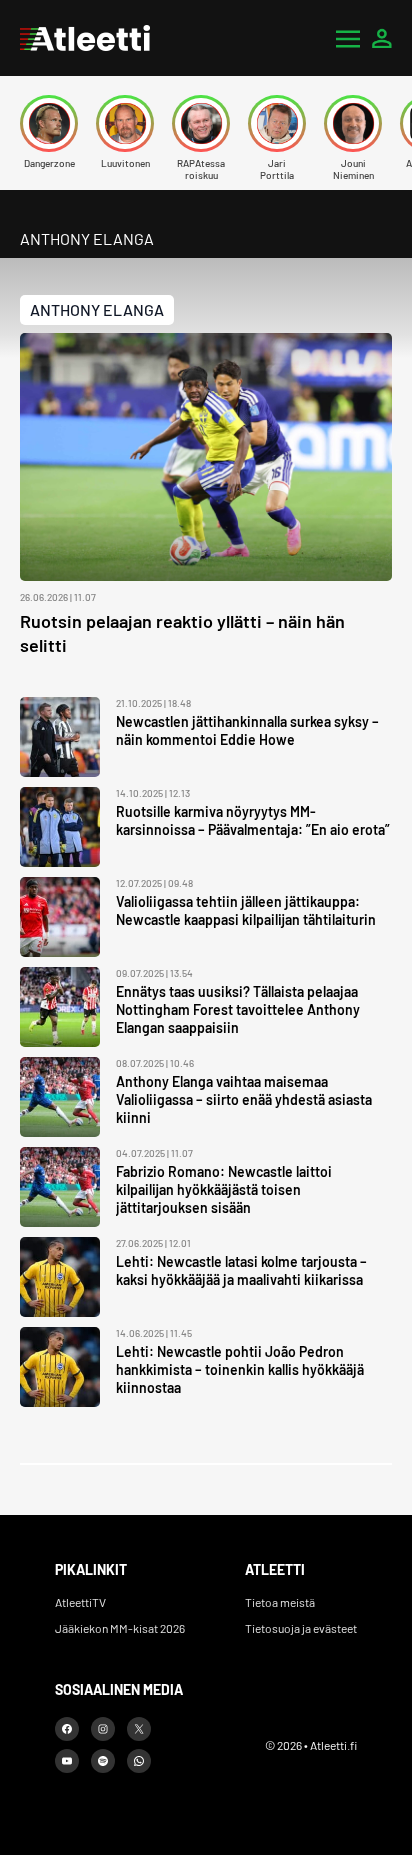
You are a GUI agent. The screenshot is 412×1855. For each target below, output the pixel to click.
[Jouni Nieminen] (353, 123)
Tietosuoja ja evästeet (301, 1628)
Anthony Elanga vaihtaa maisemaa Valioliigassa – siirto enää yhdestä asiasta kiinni (244, 1099)
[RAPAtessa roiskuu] (201, 123)
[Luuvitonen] (125, 123)
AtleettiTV (80, 1602)
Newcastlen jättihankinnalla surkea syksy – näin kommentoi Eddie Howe (247, 730)
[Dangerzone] (49, 123)
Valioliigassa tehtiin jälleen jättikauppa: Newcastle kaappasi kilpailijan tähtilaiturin (246, 910)
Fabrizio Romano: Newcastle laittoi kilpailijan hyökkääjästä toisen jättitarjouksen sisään (224, 1189)
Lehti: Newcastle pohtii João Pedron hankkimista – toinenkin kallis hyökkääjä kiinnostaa (240, 1369)
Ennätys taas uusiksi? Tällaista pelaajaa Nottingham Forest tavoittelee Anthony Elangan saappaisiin (238, 1009)
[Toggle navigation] (348, 38)
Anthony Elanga (97, 309)
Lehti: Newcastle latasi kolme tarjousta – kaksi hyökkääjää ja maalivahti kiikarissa (241, 1270)
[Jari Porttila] (277, 123)
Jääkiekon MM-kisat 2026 (120, 1628)
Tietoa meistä (280, 1602)
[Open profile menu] (382, 38)
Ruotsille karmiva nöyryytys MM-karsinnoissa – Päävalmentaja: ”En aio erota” (253, 820)
